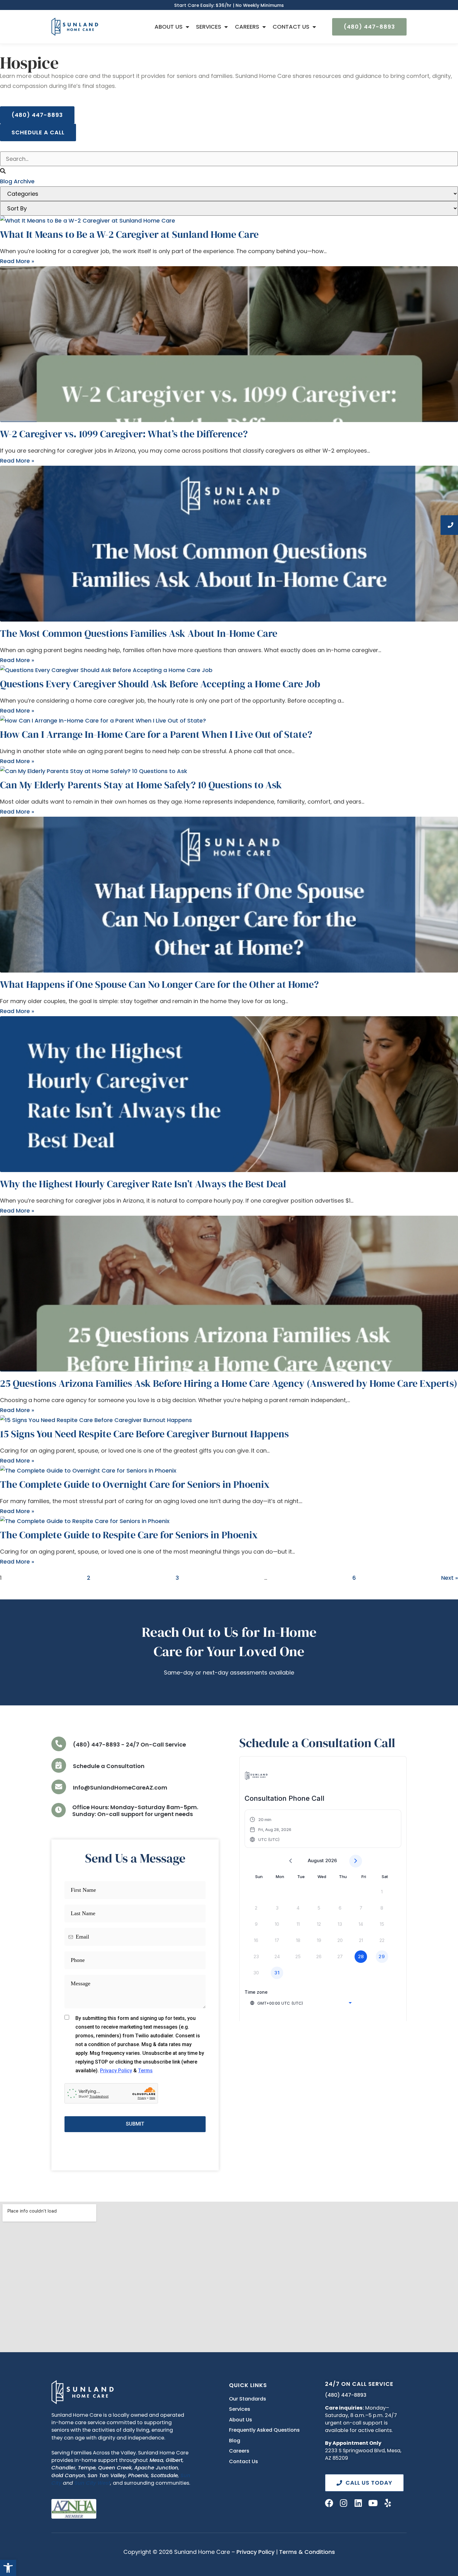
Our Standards (248, 2399)
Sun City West (92, 2483)
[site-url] (83, 2392)
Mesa (156, 2460)
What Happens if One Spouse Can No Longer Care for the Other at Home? (159, 984)
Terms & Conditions (307, 2552)
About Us (169, 27)
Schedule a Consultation (109, 1766)
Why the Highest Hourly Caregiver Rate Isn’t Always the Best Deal (143, 1184)
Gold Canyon (68, 2475)
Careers (247, 27)
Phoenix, (139, 2475)
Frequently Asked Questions (264, 2430)
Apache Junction (156, 2468)
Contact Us (291, 27)
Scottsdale (164, 2475)
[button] (8, 2568)
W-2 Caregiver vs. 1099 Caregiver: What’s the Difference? (124, 434)
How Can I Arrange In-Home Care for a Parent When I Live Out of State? (156, 734)
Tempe (87, 2468)
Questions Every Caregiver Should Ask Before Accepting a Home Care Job (160, 684)
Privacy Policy (255, 2552)
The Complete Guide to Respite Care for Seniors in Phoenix (129, 1535)
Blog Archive (17, 181)
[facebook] (329, 2503)
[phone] (59, 1744)
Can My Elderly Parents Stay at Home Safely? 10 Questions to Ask (141, 785)
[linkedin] (358, 2503)
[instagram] (344, 2503)
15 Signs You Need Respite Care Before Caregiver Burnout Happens (144, 1434)
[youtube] (373, 2503)
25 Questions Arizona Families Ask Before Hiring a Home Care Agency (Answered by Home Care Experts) (229, 1383)
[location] (59, 1765)
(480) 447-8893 (346, 2395)
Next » (450, 1578)
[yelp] (388, 2503)
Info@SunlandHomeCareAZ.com (120, 1788)
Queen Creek (115, 2468)
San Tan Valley (107, 2475)
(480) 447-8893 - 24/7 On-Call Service (129, 1745)
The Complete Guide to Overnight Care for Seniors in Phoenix (135, 1484)
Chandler (63, 2468)
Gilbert (174, 2460)
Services (209, 27)
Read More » (17, 261)
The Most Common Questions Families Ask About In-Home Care (139, 633)
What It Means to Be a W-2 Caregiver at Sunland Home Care (129, 234)
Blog (235, 2441)
